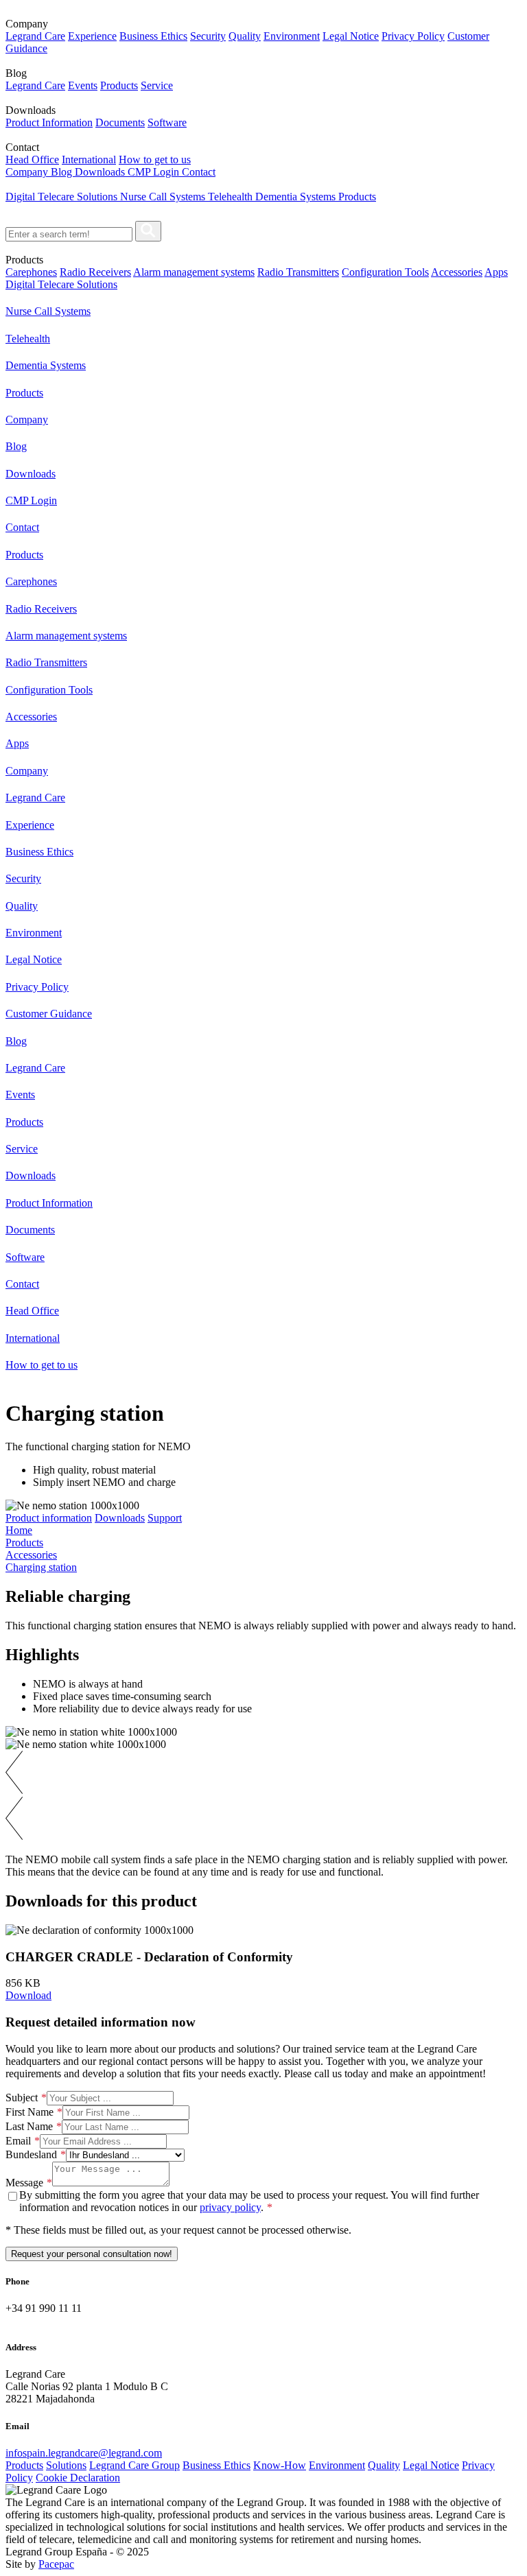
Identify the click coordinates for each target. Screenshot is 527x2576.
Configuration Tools (385, 272)
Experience (92, 36)
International (89, 159)
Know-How (280, 2465)
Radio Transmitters (298, 272)
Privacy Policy (413, 36)
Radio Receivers (95, 272)
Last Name (29, 2126)
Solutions (66, 2465)
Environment (292, 36)
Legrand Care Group (134, 2465)
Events (83, 85)
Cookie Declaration (78, 2478)
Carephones (31, 272)
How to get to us (155, 159)
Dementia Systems (297, 197)
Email (18, 2141)
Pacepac (56, 2564)
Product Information (49, 122)
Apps (496, 272)
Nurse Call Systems (164, 197)
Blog (63, 172)
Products (119, 85)
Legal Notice (351, 36)
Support (165, 1518)
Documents (120, 122)
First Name (30, 2112)
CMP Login (155, 172)
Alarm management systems (194, 272)
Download (28, 1995)
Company (28, 172)
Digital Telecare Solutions (63, 197)
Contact (199, 172)
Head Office (32, 159)
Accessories (457, 272)
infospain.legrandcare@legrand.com (84, 2453)
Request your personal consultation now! (92, 2254)
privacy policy (230, 2207)
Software (167, 122)
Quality (245, 36)
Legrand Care (35, 36)
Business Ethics (153, 36)
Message (24, 2183)
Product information (49, 1518)
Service (157, 85)
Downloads (101, 172)
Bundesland (31, 2154)
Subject (22, 2098)
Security (208, 36)
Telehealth (232, 197)
